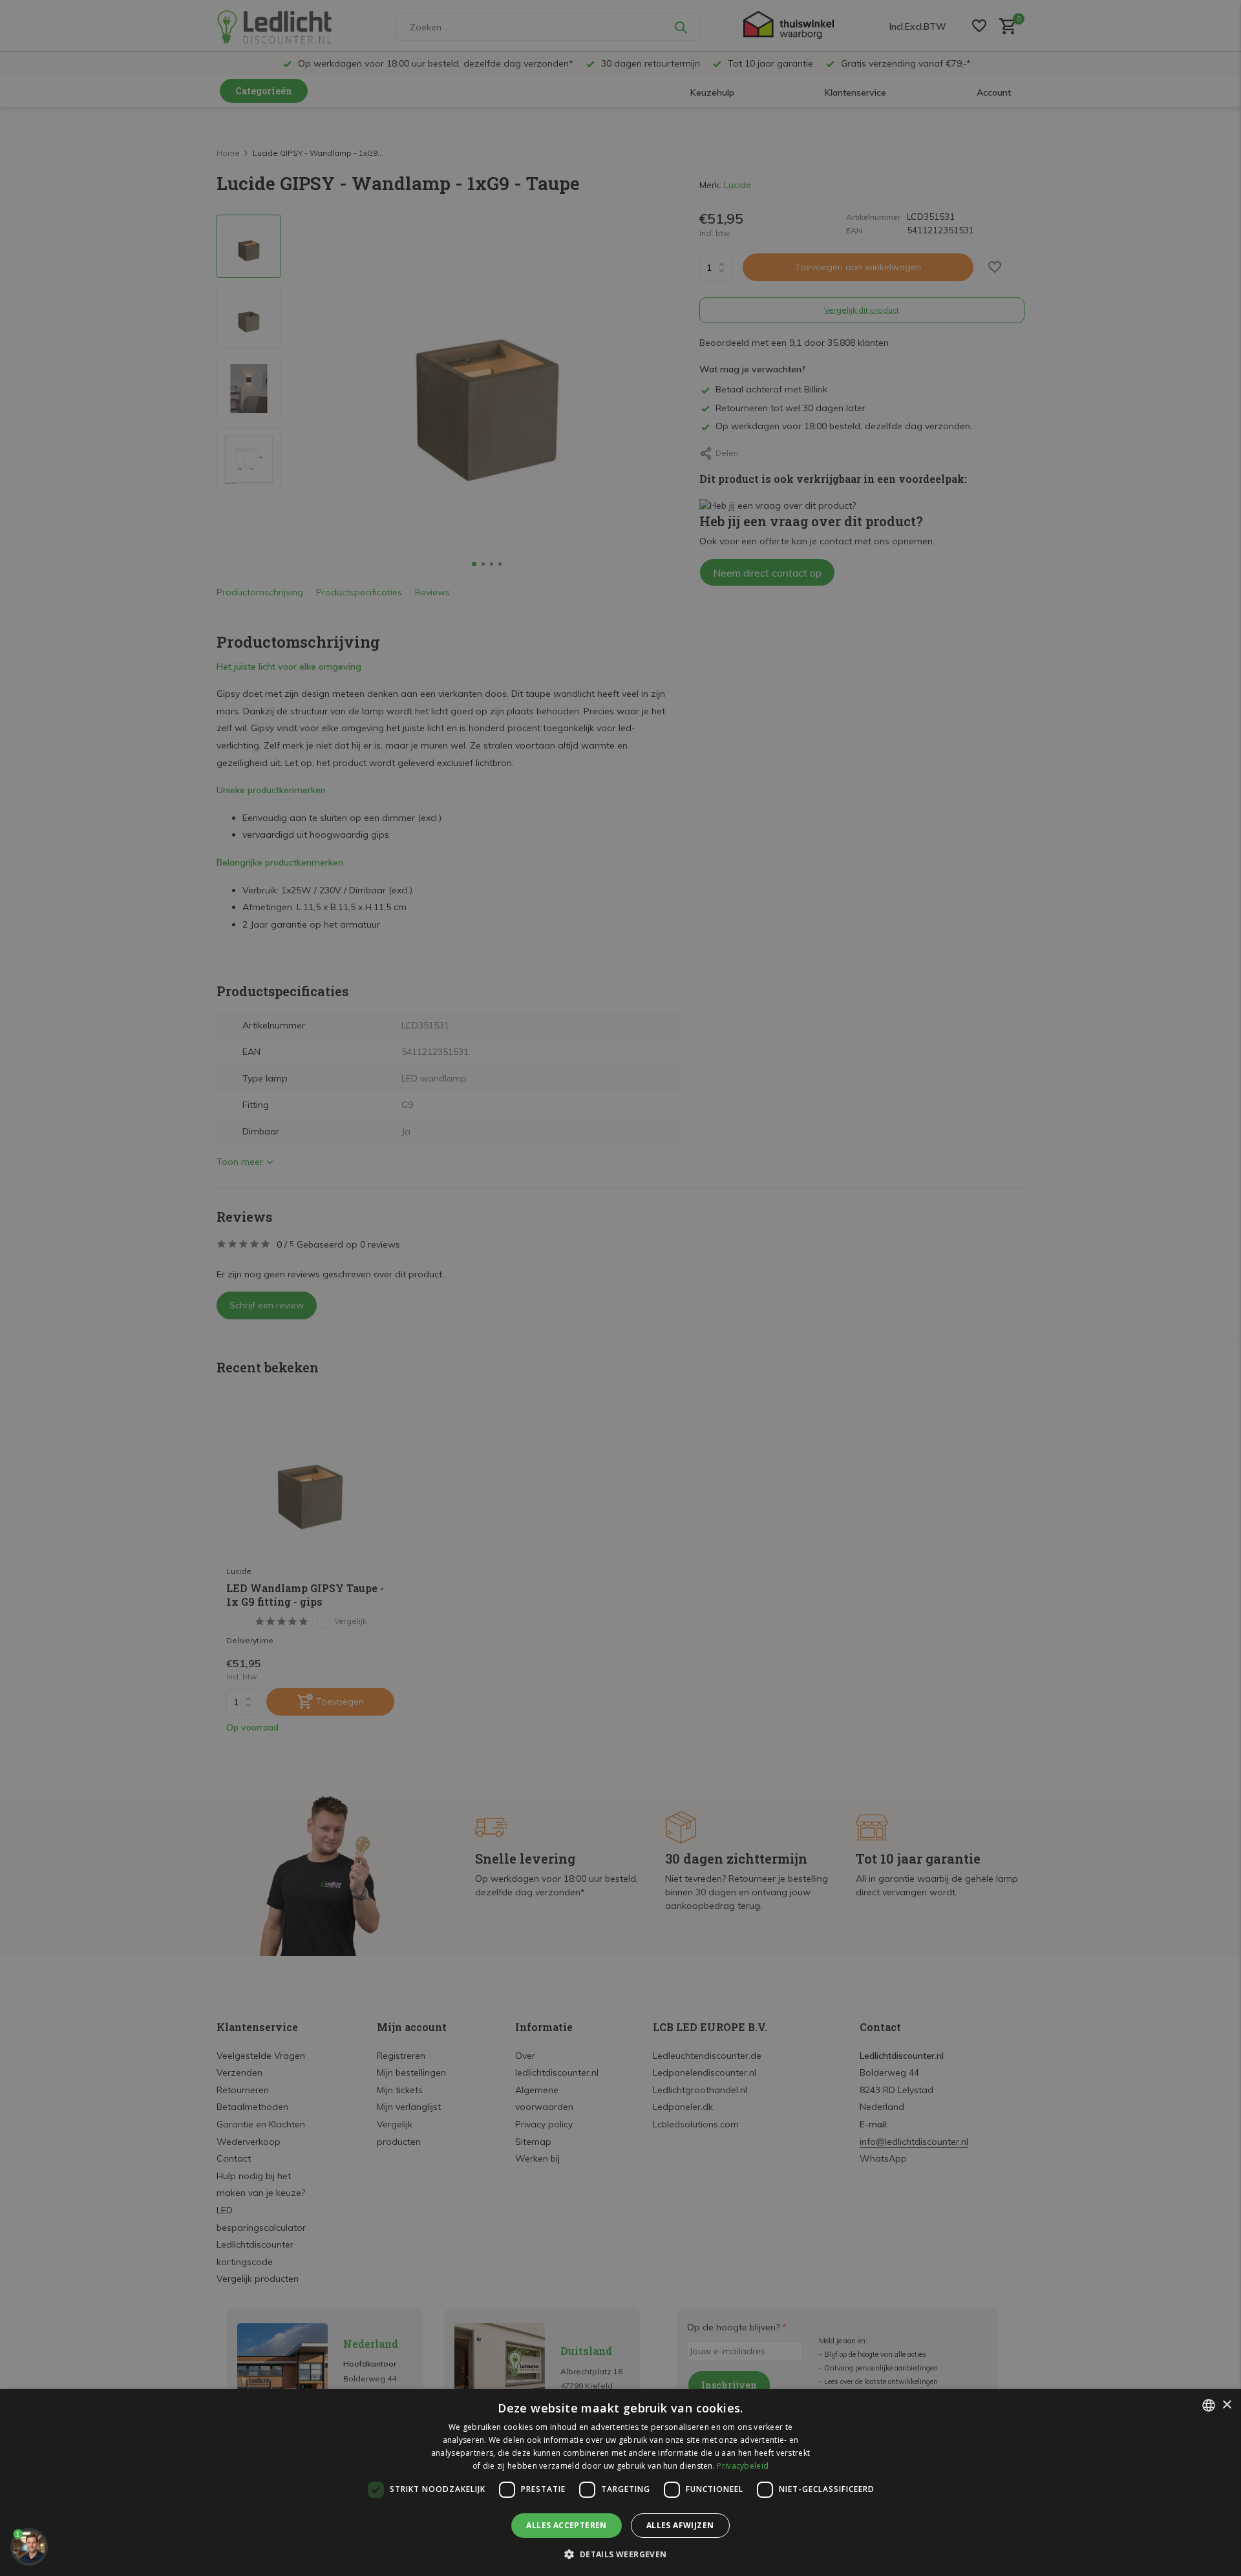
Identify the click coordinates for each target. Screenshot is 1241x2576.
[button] (620, 2554)
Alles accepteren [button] (566, 2525)
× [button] (1226, 2405)
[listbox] (1209, 2405)
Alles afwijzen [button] (680, 2525)
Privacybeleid (743, 2466)
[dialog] (620, 2483)
